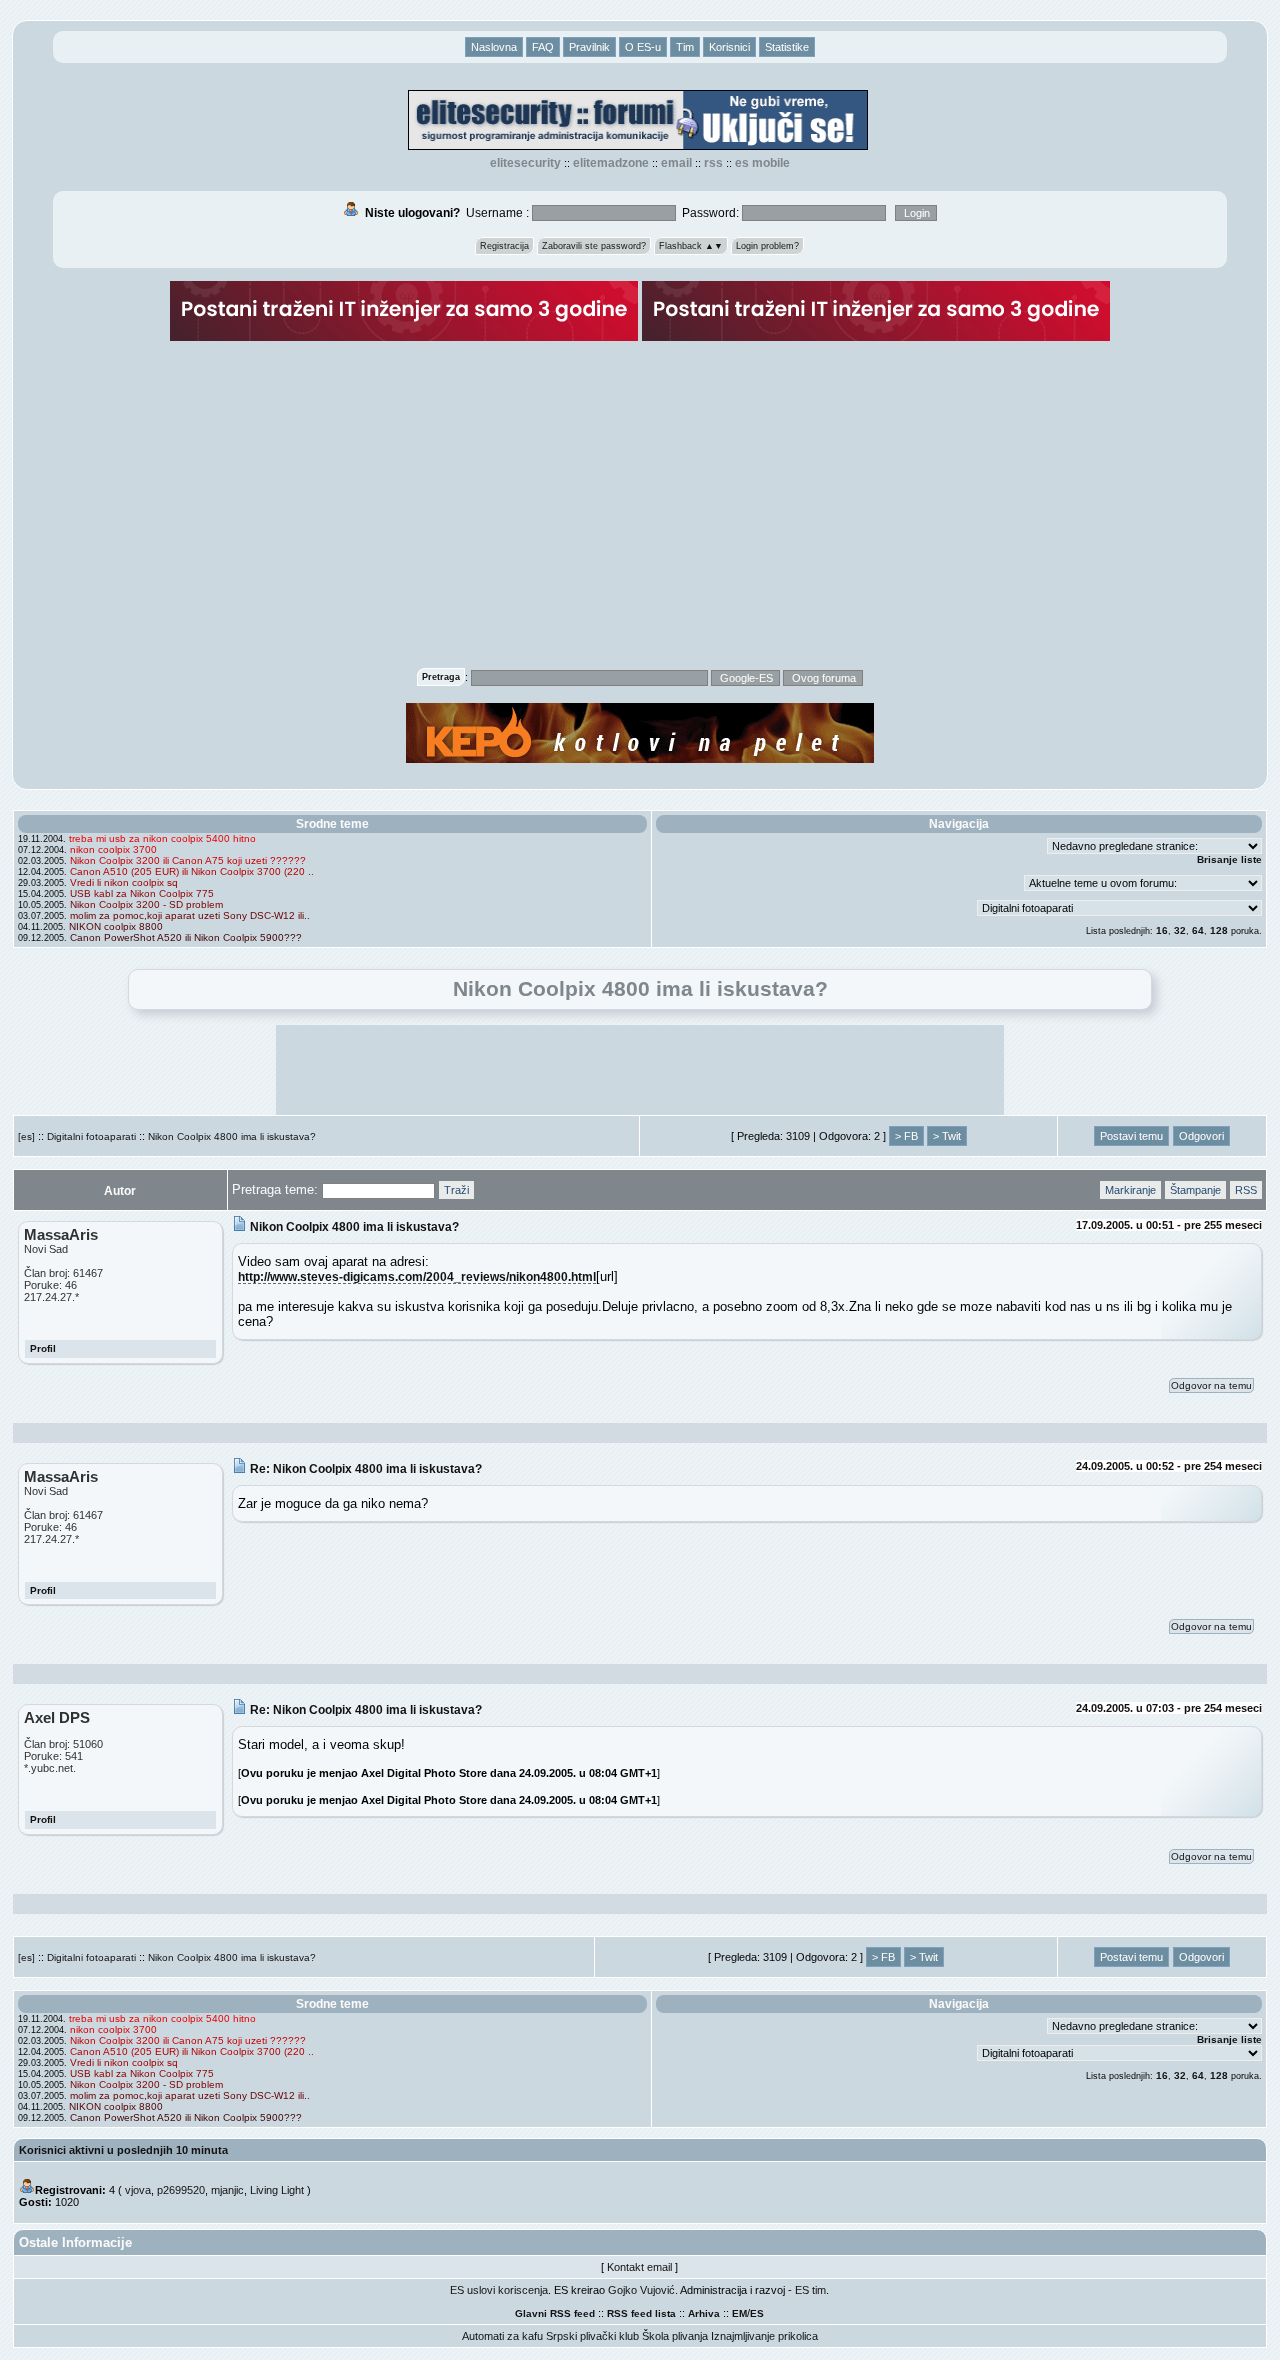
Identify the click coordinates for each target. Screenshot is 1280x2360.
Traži (456, 1190)
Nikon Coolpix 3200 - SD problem (146, 904)
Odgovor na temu (1211, 1385)
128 (1219, 930)
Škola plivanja (675, 2336)
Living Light (277, 2190)
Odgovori (1201, 1136)
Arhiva (704, 2313)
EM (739, 2313)
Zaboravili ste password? (594, 246)
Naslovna (494, 47)
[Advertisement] (640, 516)
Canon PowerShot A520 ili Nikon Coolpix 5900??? (186, 937)
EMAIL (676, 163)
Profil (43, 1348)
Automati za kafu (502, 2336)
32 (1180, 930)
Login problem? (767, 246)
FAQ (543, 47)
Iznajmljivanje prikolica (764, 2336)
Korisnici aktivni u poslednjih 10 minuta (123, 2150)
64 (1198, 930)
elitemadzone (611, 163)
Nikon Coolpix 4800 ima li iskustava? (232, 1136)
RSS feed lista (641, 2313)
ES (757, 2313)
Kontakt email (639, 2267)
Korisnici (729, 47)
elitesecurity (525, 163)
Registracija (504, 246)
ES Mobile (762, 163)
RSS (713, 163)
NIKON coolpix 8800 (116, 926)
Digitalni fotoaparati (91, 1136)
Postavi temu (1131, 1136)
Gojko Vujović (641, 2290)
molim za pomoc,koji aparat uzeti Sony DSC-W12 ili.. (190, 915)
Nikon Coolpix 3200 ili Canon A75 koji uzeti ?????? (188, 860)
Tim (685, 47)
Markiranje (1130, 1190)
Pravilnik (589, 47)
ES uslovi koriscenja (499, 2290)
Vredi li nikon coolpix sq (124, 882)
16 (1162, 930)
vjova (138, 2190)
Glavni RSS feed (555, 2313)
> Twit (947, 1136)
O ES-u (643, 47)
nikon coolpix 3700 (113, 849)
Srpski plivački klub (592, 2336)
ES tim (810, 2290)
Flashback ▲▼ (691, 246)
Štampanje (1195, 1190)
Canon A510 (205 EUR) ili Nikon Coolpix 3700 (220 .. (192, 871)
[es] (26, 1136)
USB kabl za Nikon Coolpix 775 (142, 893)
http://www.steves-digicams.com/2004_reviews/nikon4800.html (417, 1276)
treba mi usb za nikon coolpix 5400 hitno (162, 838)
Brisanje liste (1229, 859)
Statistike (787, 47)
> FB (906, 1136)
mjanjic (227, 2190)
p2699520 (181, 2190)
